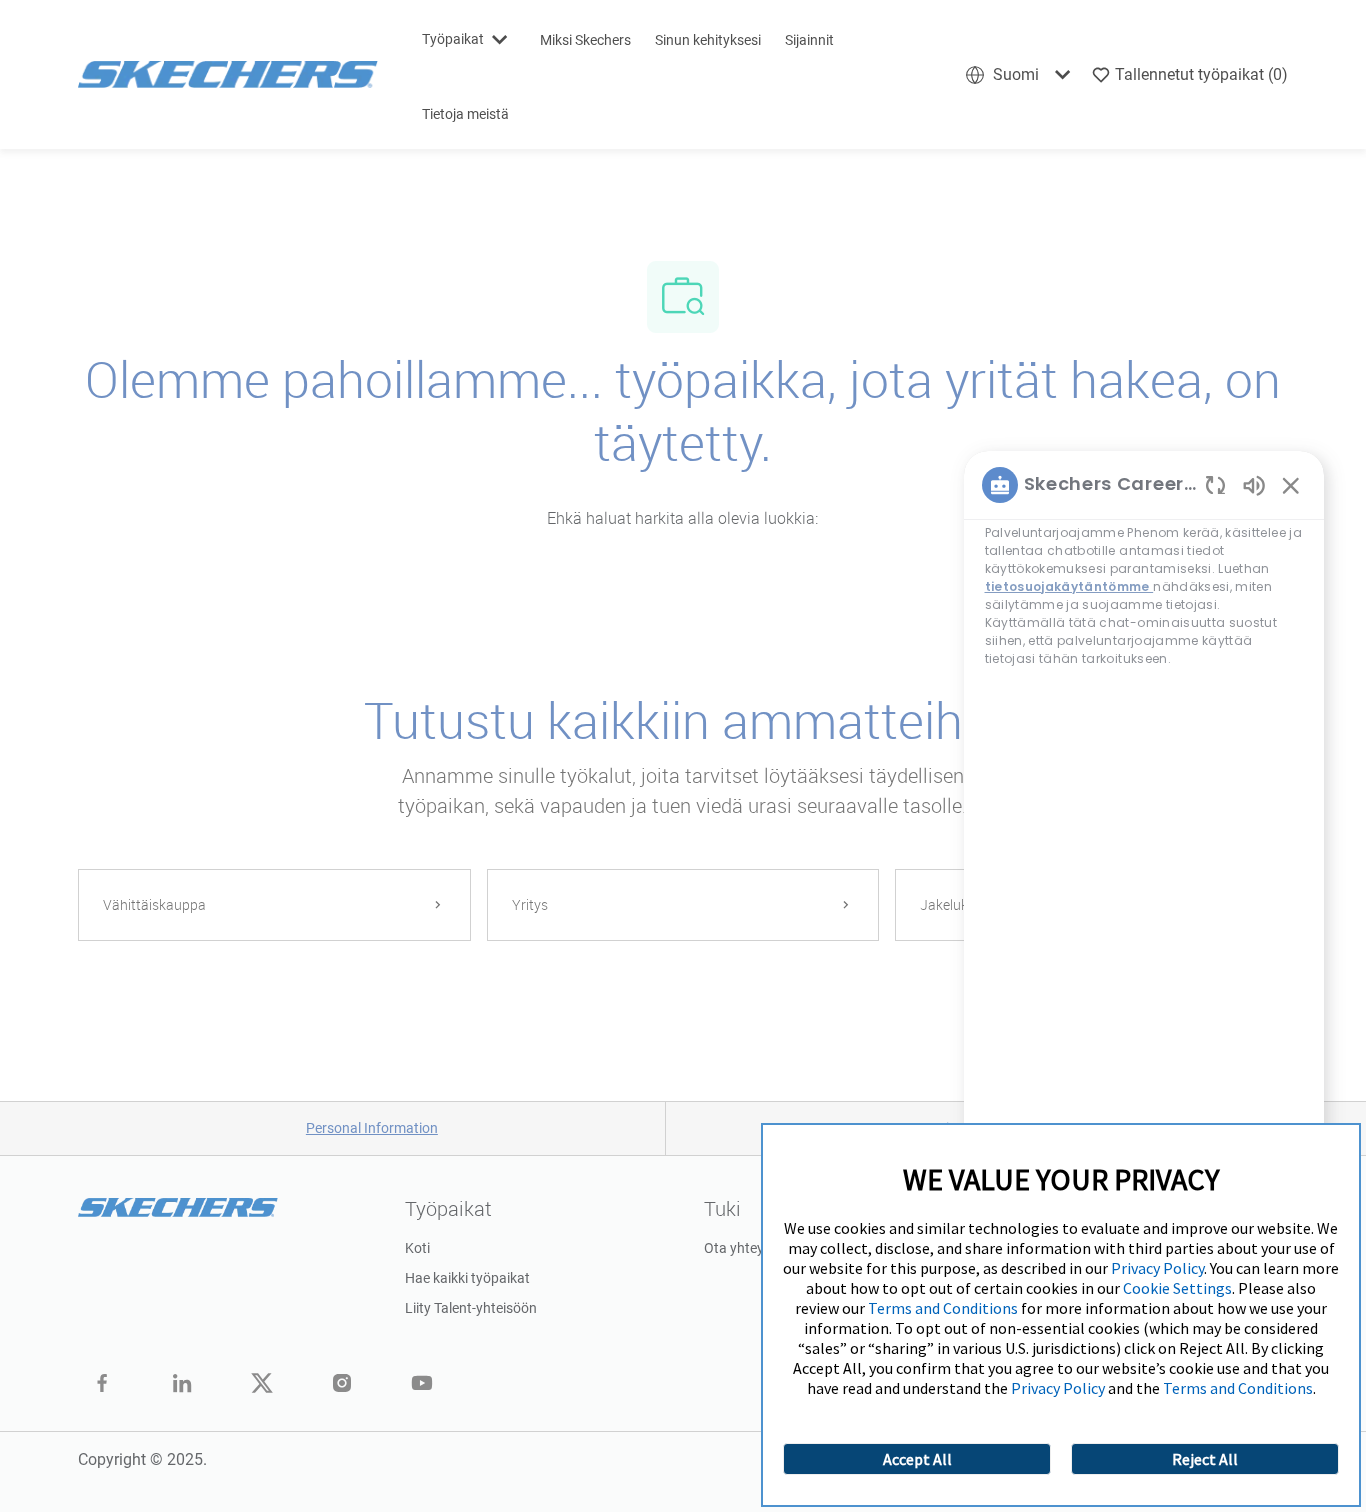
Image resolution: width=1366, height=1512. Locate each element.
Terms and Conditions (943, 1308)
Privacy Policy (1157, 1268)
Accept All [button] (917, 1459)
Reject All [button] (1205, 1459)
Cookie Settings (1177, 1288)
